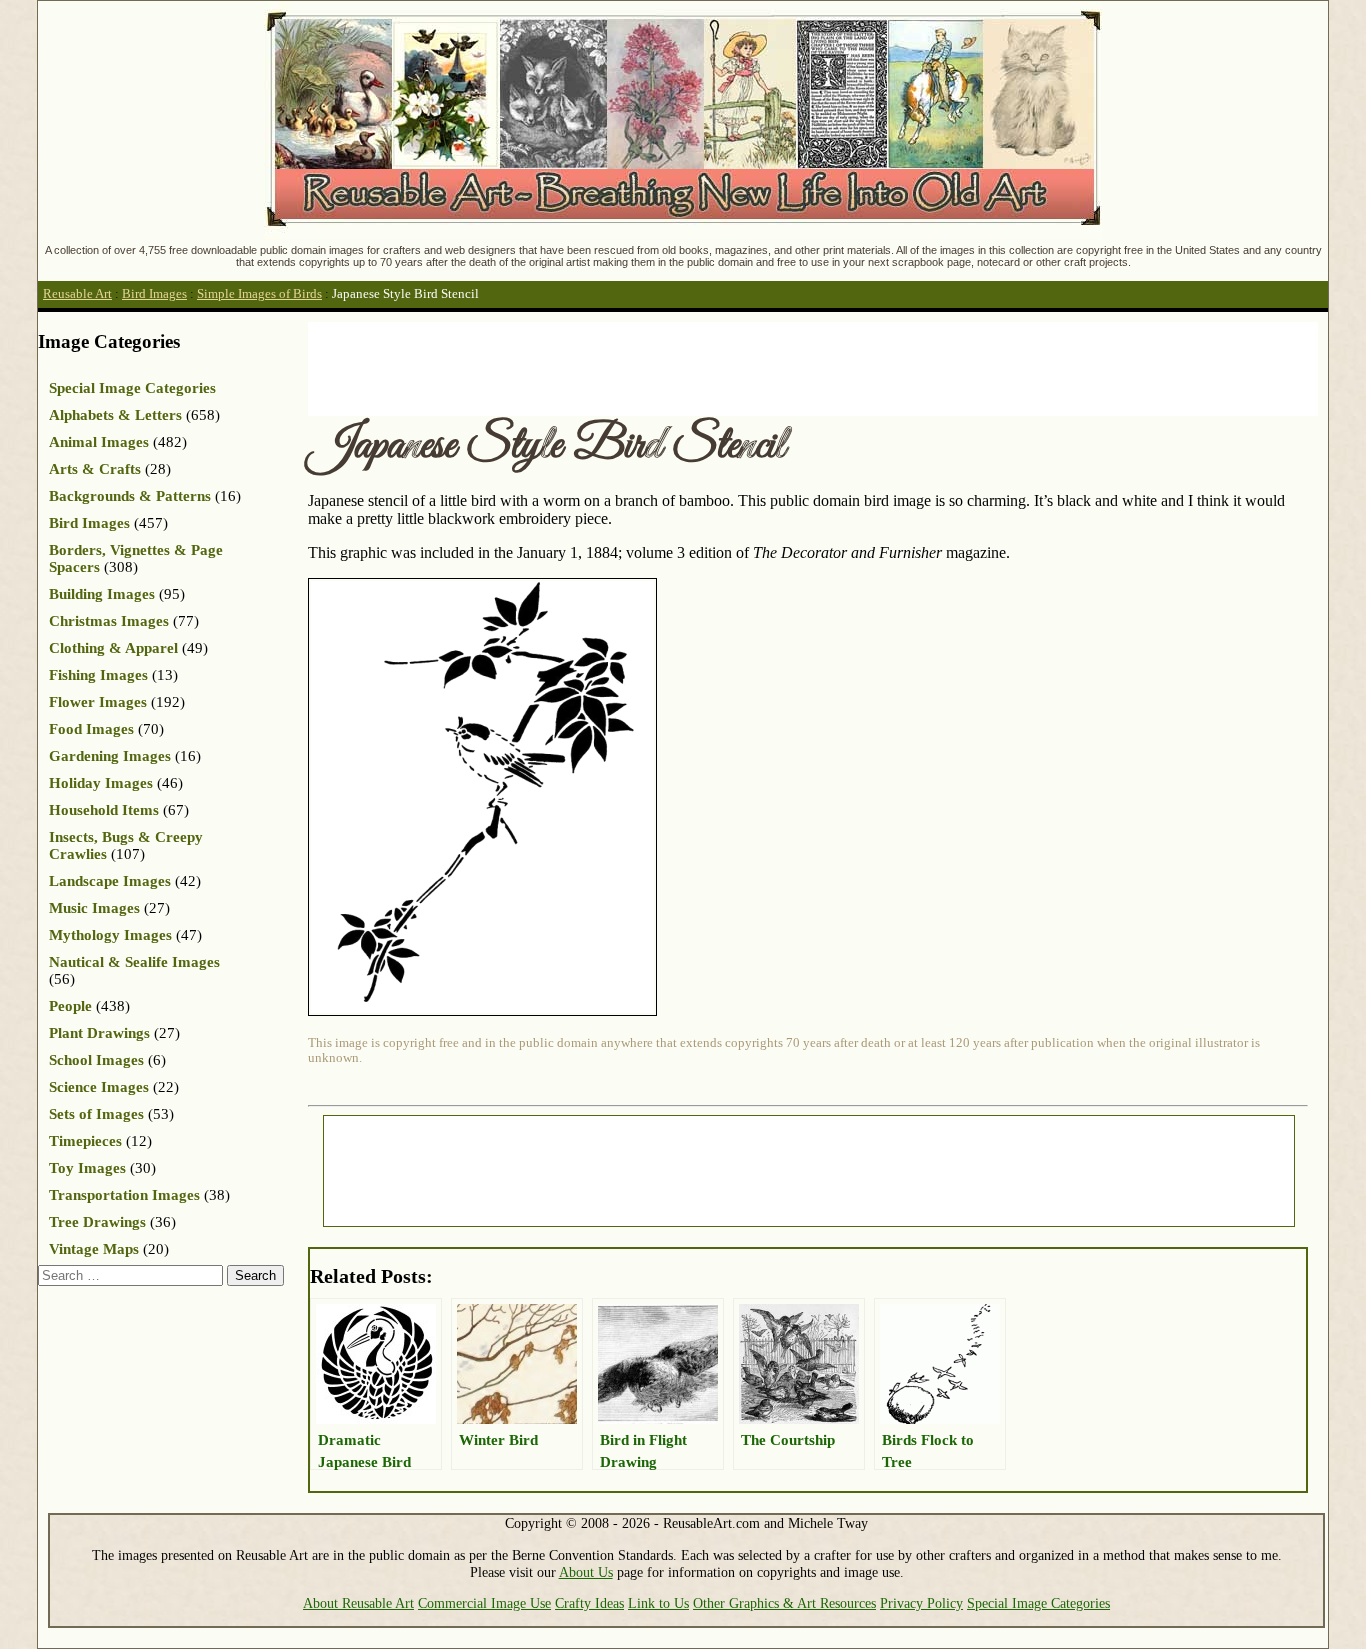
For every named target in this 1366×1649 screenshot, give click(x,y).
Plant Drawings (99, 1033)
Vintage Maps (94, 1249)
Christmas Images (109, 621)
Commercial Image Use (484, 1603)
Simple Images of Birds (259, 294)
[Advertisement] (672, 367)
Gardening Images (110, 756)
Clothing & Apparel (113, 648)
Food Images (91, 729)
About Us (586, 1572)
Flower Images (98, 702)
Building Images (102, 594)
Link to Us (658, 1603)
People (70, 1006)
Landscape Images (110, 881)
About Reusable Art (358, 1603)
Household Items (104, 810)
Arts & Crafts (95, 469)
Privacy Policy (921, 1603)
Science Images (99, 1087)
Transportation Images (124, 1195)
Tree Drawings (97, 1222)
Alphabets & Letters (115, 415)
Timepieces (85, 1141)
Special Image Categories (132, 388)
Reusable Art (77, 294)
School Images (96, 1060)
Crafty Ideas (589, 1603)
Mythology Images (110, 935)
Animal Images (99, 442)
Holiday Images (101, 783)
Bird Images (154, 294)
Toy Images (87, 1168)
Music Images (94, 908)
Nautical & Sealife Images (134, 962)
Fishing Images (98, 675)
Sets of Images (96, 1114)
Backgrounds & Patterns (130, 496)
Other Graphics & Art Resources (784, 1603)
